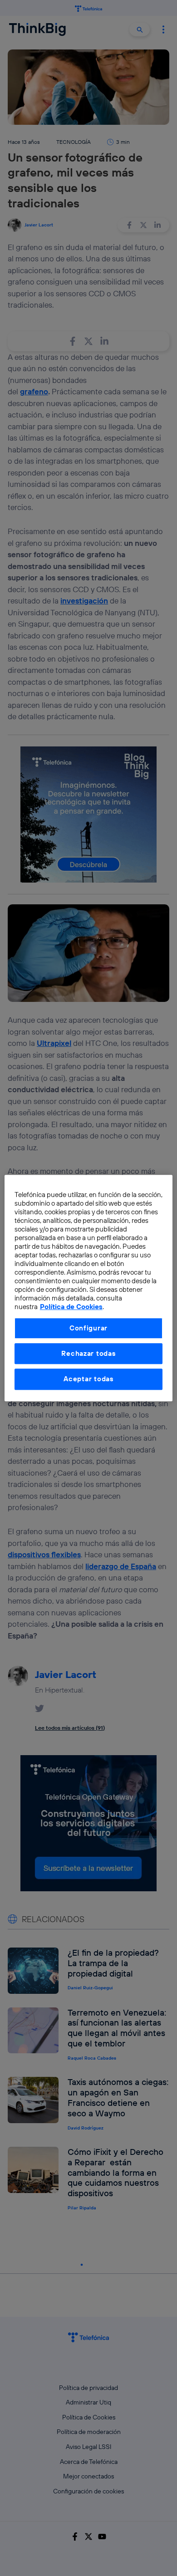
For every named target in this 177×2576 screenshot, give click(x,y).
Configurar (88, 1328)
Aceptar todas (88, 1379)
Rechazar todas (88, 1353)
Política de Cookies (71, 1307)
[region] (89, 1288)
